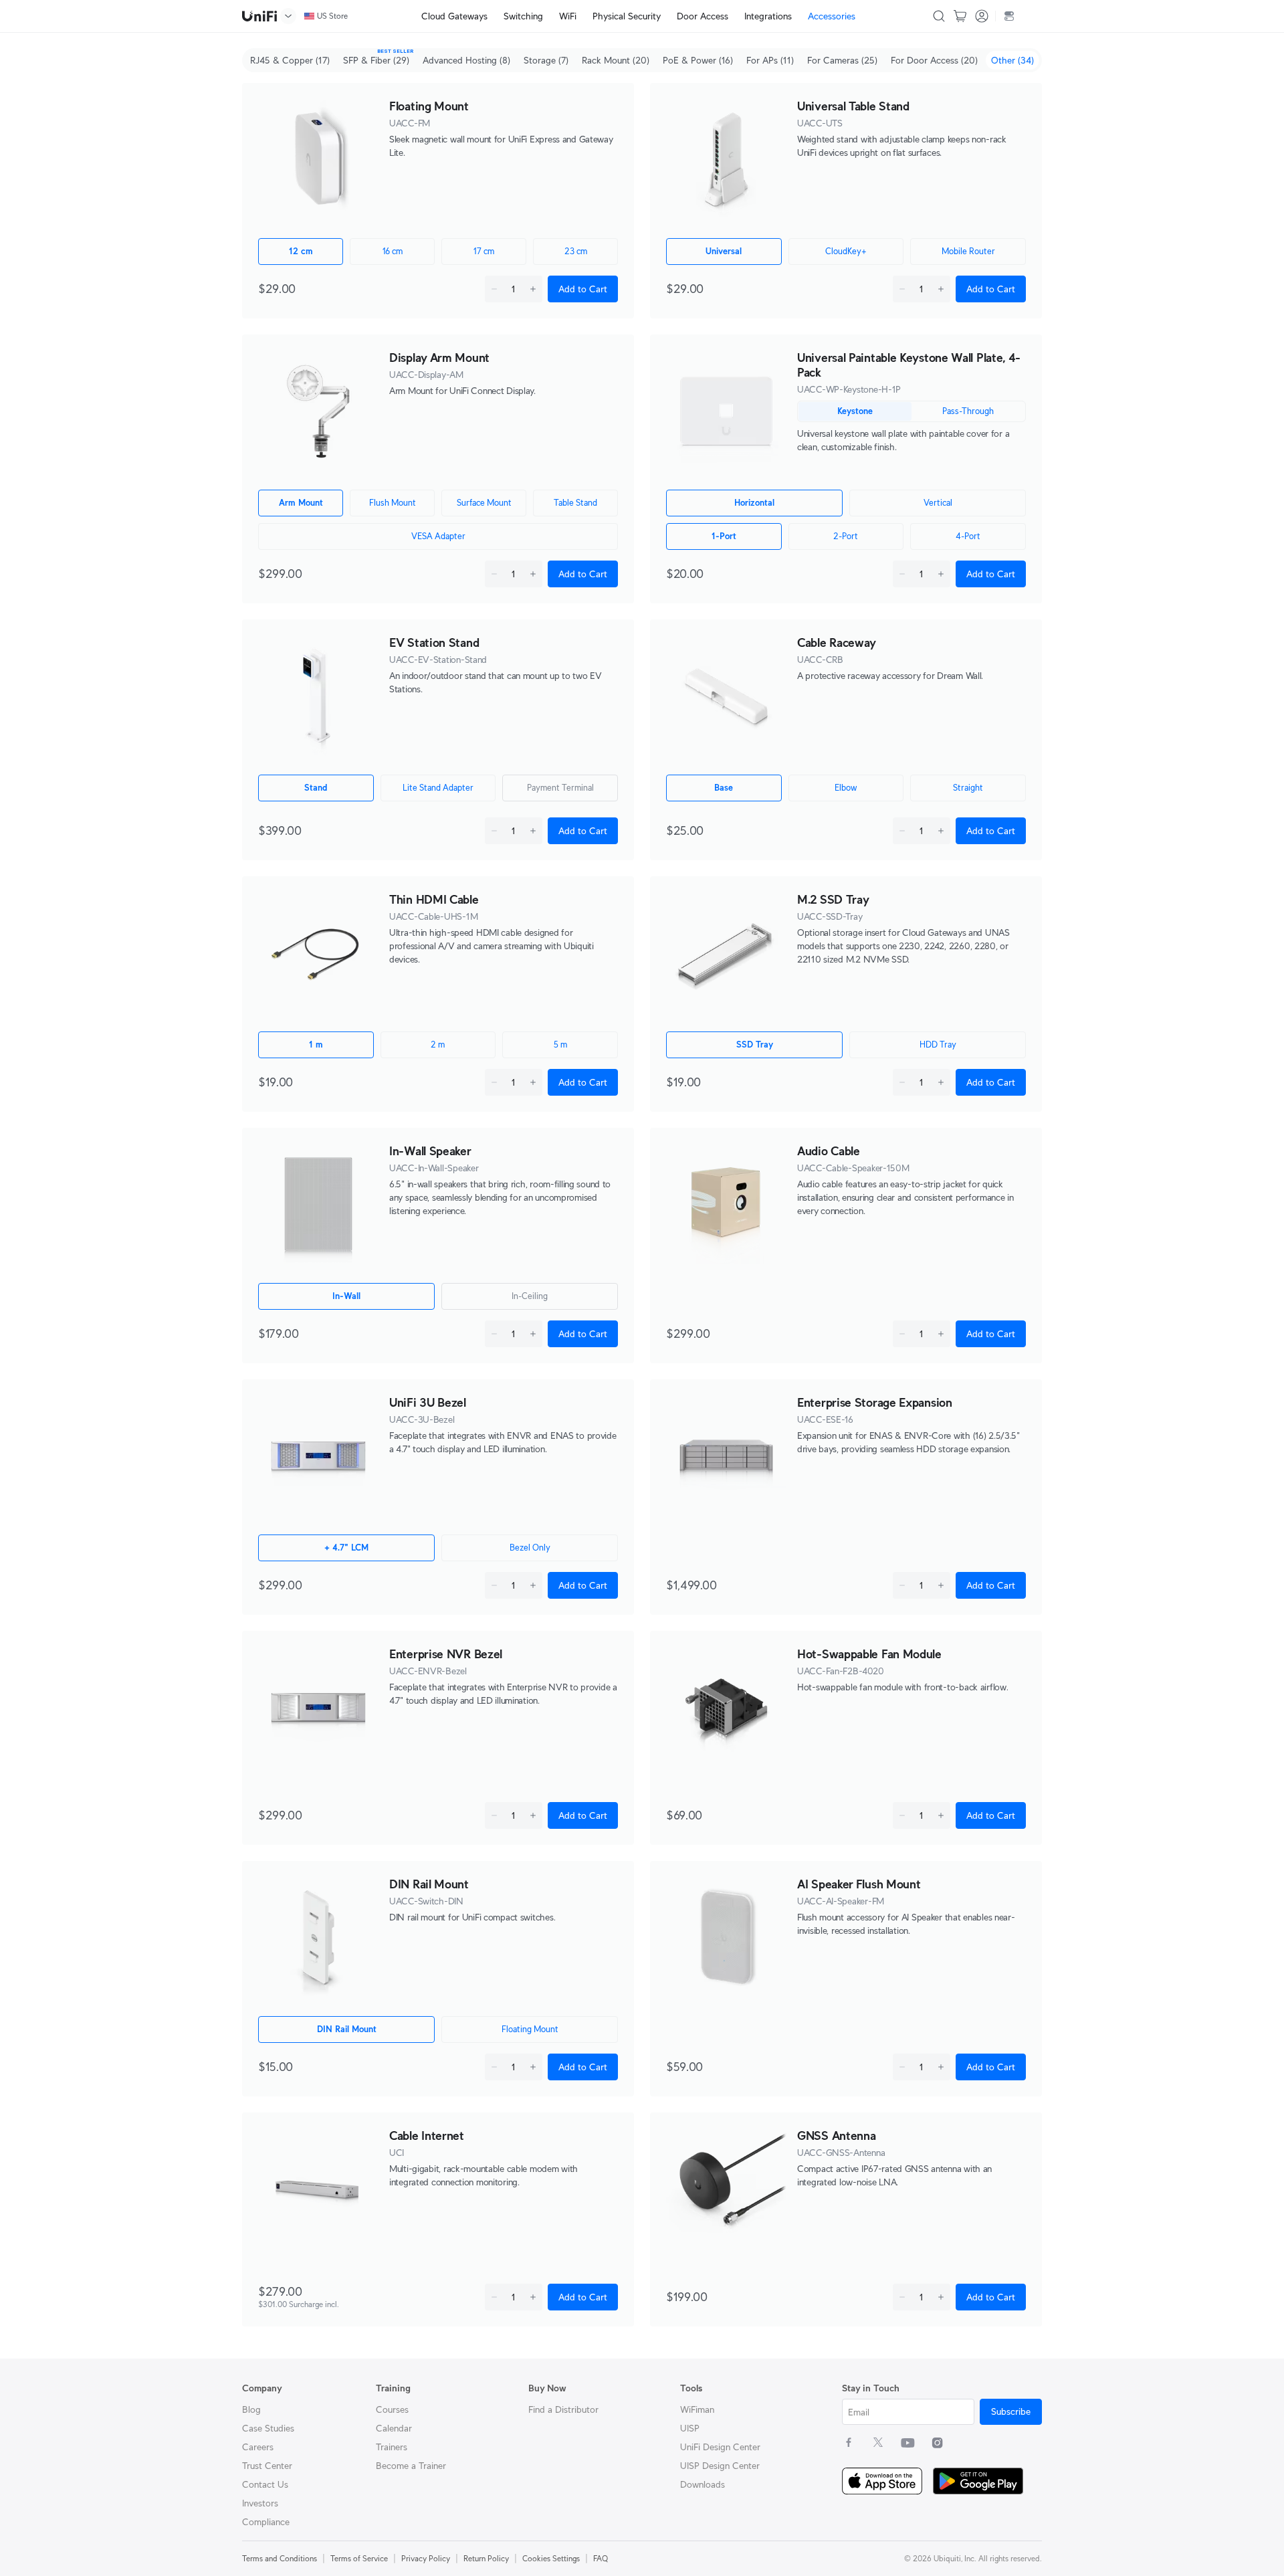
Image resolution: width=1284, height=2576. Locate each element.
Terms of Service (359, 2558)
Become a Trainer (411, 2466)
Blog (251, 2409)
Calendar (394, 2428)
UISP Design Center (720, 2466)
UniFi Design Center (720, 2447)
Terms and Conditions (280, 2558)
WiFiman (697, 2409)
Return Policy (486, 2558)
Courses (392, 2409)
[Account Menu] (982, 16)
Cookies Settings (551, 2558)
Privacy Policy (426, 2558)
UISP (690, 2428)
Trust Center (267, 2466)
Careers (258, 2447)
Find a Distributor (563, 2409)
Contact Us (265, 2484)
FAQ (601, 2558)
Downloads (703, 2484)
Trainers (392, 2447)
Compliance (266, 2522)
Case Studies (268, 2428)
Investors (260, 2503)
